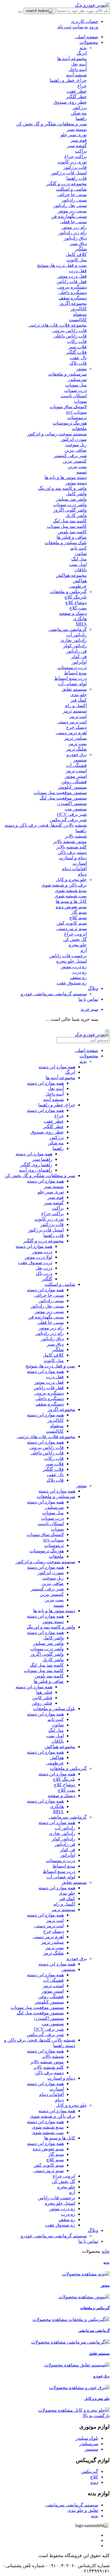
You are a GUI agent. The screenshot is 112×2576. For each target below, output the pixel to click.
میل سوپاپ (53, 1513)
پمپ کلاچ (66, 1790)
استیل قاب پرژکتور (46, 1230)
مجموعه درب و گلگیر (44, 1241)
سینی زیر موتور (49, 1311)
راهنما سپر (42, 1159)
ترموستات (54, 1545)
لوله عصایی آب (61, 1877)
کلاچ (94, 2477)
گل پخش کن (63, 2181)
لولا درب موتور (38, 1257)
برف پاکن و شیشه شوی (53, 2116)
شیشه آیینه (53, 1099)
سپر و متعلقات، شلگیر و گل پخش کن (40, 1176)
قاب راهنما (54, 1235)
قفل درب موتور (49, 1382)
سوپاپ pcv (53, 1540)
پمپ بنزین (54, 1600)
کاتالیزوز (56, 1420)
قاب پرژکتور (52, 1224)
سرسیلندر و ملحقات (56, 1496)
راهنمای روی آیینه (36, 1170)
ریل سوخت (53, 1578)
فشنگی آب (53, 1980)
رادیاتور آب (65, 1828)
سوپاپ (57, 1529)
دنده (94, 2482)
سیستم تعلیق (74, 689)
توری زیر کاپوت (49, 1219)
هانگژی (57, 1806)
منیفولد (57, 1426)
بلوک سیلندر (87, 2438)
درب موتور (42, 1252)
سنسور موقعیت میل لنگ (40, 2013)
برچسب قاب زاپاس (57, 2198)
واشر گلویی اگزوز (47, 1654)
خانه (106, 2251)
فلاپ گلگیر (53, 1469)
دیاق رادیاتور (52, 1339)
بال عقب (55, 1475)
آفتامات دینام (51, 2094)
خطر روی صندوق (47, 1132)
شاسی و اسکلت (60, 1284)
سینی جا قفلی (50, 1322)
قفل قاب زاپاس (49, 1388)
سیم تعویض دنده (48, 2149)
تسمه (59, 1605)
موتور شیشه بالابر (47, 2062)
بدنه (83, 48)
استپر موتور (53, 1991)
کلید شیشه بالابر (49, 2067)
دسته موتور (53, 1621)
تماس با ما (88, 999)
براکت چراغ (53, 1214)
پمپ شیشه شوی (48, 2132)
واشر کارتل (53, 1660)
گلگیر (47, 1279)
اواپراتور (68, 1855)
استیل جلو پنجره (60, 2203)
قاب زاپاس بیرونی (47, 1447)
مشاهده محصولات (79, 2274)
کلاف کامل (53, 1355)
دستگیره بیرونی (49, 1393)
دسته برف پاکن (49, 2073)
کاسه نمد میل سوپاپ (44, 1670)
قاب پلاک (55, 1480)
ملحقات (56, 1556)
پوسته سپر (54, 1186)
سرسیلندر (54, 1507)
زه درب (68, 2214)
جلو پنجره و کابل (71, 880)
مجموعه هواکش (60, 1747)
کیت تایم (56, 1719)
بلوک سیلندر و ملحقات (54, 1709)
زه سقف (67, 2219)
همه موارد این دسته (57, 1067)
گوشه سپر (54, 1203)
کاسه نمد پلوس (49, 1676)
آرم (72, 2192)
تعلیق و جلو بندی (83, 2510)
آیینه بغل (56, 1088)
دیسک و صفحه (61, 1796)
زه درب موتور (62, 2209)
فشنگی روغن (51, 1996)
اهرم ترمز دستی (48, 1937)
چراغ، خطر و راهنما (57, 1105)
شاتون (58, 1725)
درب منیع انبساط (59, 1871)
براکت (58, 1208)
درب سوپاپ (52, 1518)
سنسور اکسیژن (49, 2018)
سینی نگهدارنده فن (46, 1317)
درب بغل (44, 1268)
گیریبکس (90, 2471)
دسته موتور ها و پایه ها (54, 1611)
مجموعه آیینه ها (60, 1078)
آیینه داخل (55, 1094)
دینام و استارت (61, 2078)
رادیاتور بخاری (62, 1833)
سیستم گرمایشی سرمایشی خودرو (54, 994)
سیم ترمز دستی (49, 2171)
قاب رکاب (54, 1458)
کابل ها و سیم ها (60, 2138)
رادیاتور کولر (63, 1839)
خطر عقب (54, 1121)
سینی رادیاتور (51, 1301)
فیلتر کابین (42, 1698)
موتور (81, 369)
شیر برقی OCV (49, 2029)
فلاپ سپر (55, 1464)
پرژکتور (57, 1137)
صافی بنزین (53, 1583)
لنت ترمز (55, 1920)
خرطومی (55, 1763)
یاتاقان (58, 1741)
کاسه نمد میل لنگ (47, 1665)
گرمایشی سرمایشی (68, 629)
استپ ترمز (53, 1986)
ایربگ (70, 1072)
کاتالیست (55, 1431)
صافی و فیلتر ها (49, 1681)
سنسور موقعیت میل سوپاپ (37, 2007)
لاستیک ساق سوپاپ (45, 1534)
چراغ (59, 1116)
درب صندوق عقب (35, 1263)
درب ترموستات (61, 1861)
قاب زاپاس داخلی (47, 1453)
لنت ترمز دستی (49, 1926)
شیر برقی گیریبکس (45, 2035)
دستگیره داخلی (50, 1398)
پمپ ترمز (55, 1948)
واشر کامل (53, 1638)
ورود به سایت (85, 27)
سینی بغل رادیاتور (47, 1306)
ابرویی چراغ (64, 2176)
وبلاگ (93, 988)
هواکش (57, 1757)
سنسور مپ (53, 2024)
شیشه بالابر (53, 2056)
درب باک (44, 1273)
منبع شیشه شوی (48, 2127)
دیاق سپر (55, 1344)
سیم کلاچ (55, 2160)
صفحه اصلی (87, 37)
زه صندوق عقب (60, 2225)
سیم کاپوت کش (49, 2165)
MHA (58, 1812)
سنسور (68, 1969)
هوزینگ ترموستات (47, 1551)
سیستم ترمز (63, 1909)
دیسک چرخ (53, 1931)
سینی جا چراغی (49, 1295)
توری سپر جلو (51, 1192)
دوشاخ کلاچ (64, 1785)
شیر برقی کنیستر (47, 1589)
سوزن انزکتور (51, 1573)
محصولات (89, 42)
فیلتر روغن (42, 1703)
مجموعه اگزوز (61, 1409)
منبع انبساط (64, 1866)
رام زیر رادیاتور (50, 1333)
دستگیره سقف (50, 1404)
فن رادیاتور (65, 1844)
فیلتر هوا (44, 1692)
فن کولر (67, 1850)
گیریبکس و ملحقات (68, 592)
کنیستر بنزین (52, 1594)
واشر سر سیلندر (48, 1643)
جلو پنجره (66, 2187)
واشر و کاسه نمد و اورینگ (51, 1627)
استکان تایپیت (51, 1524)
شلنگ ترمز (53, 1953)
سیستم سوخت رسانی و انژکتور (45, 1562)
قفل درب (55, 1377)
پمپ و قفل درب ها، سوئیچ (50, 1366)
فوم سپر (56, 1197)
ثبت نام (64, 27)
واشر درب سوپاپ (47, 1649)
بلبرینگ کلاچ (64, 1779)
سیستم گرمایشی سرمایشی (72, 2505)
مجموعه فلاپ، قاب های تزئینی (46, 1437)
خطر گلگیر (53, 1127)
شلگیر (58, 1350)
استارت (57, 2089)
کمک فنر (67, 1899)
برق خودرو (77, 754)
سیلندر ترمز (52, 1942)
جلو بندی (67, 1893)
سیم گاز (56, 2154)
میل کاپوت (54, 1360)
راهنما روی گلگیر (36, 1165)
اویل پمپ (55, 1736)
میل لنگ (56, 1730)
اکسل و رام (64, 1904)
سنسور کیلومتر (49, 2002)
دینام (59, 2100)
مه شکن (56, 1143)
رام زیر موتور (51, 1328)
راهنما (58, 1148)
